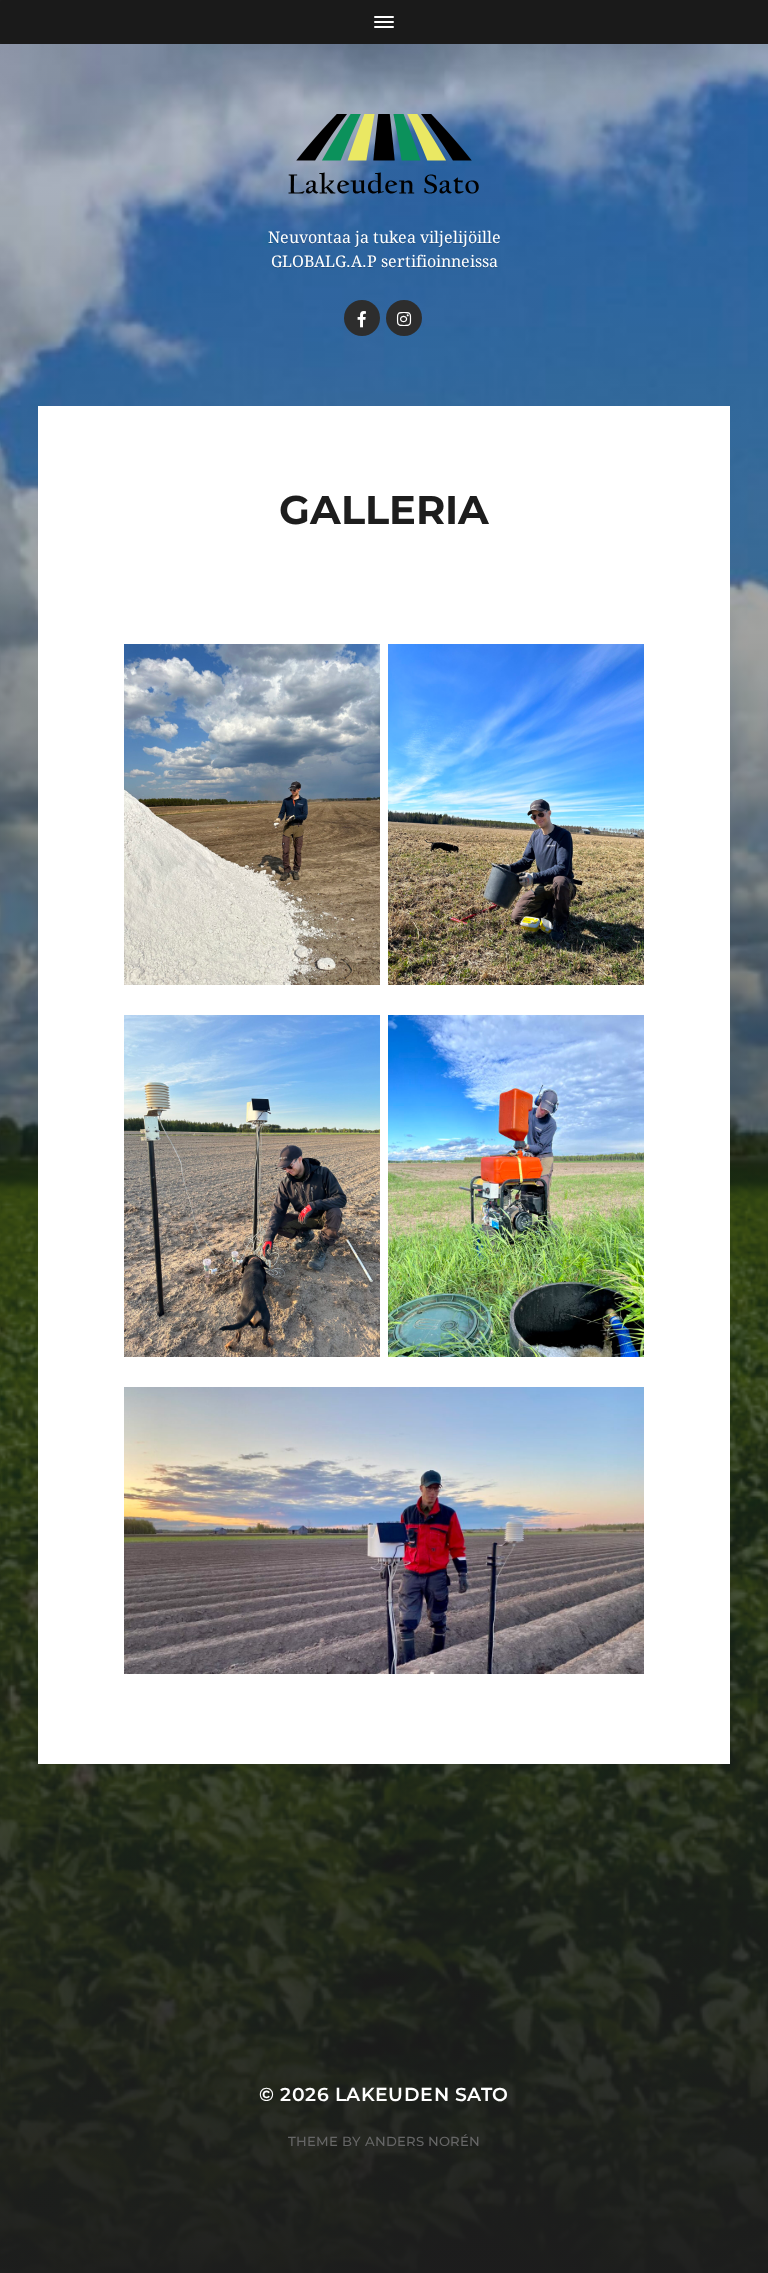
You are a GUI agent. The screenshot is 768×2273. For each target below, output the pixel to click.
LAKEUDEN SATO (422, 2094)
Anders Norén (422, 2141)
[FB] (362, 318)
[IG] (404, 318)
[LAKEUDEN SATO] (384, 157)
